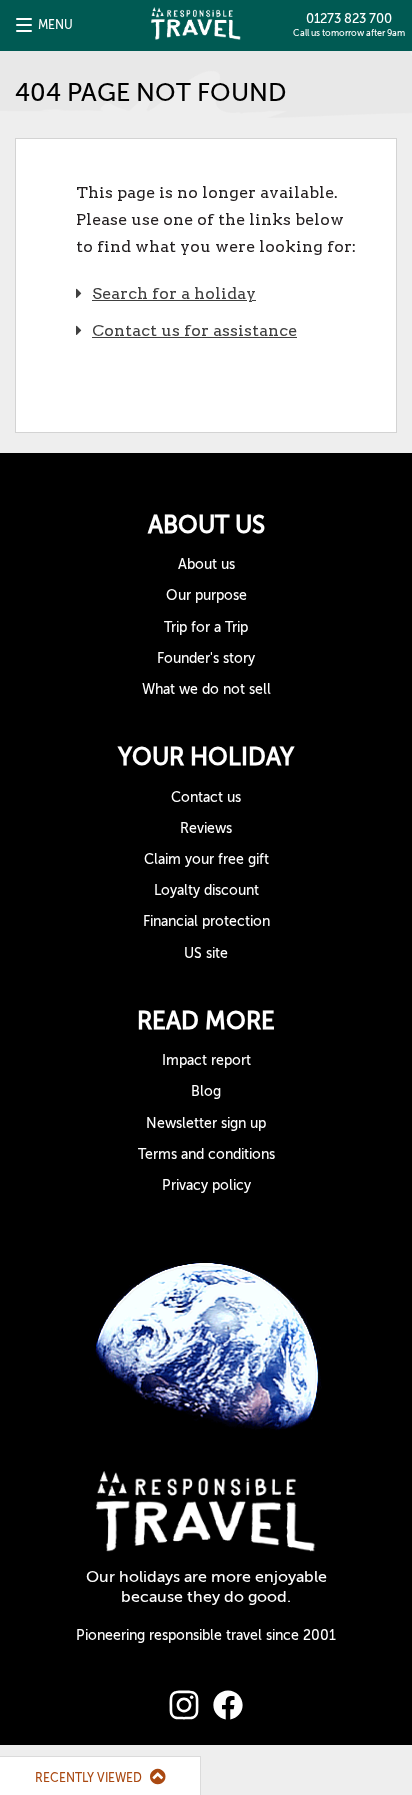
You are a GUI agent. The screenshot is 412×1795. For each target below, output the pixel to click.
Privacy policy (206, 1185)
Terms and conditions (206, 1154)
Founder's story (206, 658)
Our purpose (206, 595)
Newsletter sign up (206, 1123)
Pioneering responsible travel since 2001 (206, 1635)
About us (206, 564)
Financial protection (206, 921)
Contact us (206, 797)
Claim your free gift (206, 859)
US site (206, 953)
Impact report (206, 1060)
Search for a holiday (174, 293)
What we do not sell (206, 689)
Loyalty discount (206, 890)
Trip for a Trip (206, 627)
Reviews (206, 828)
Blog (206, 1091)
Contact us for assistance (194, 330)
